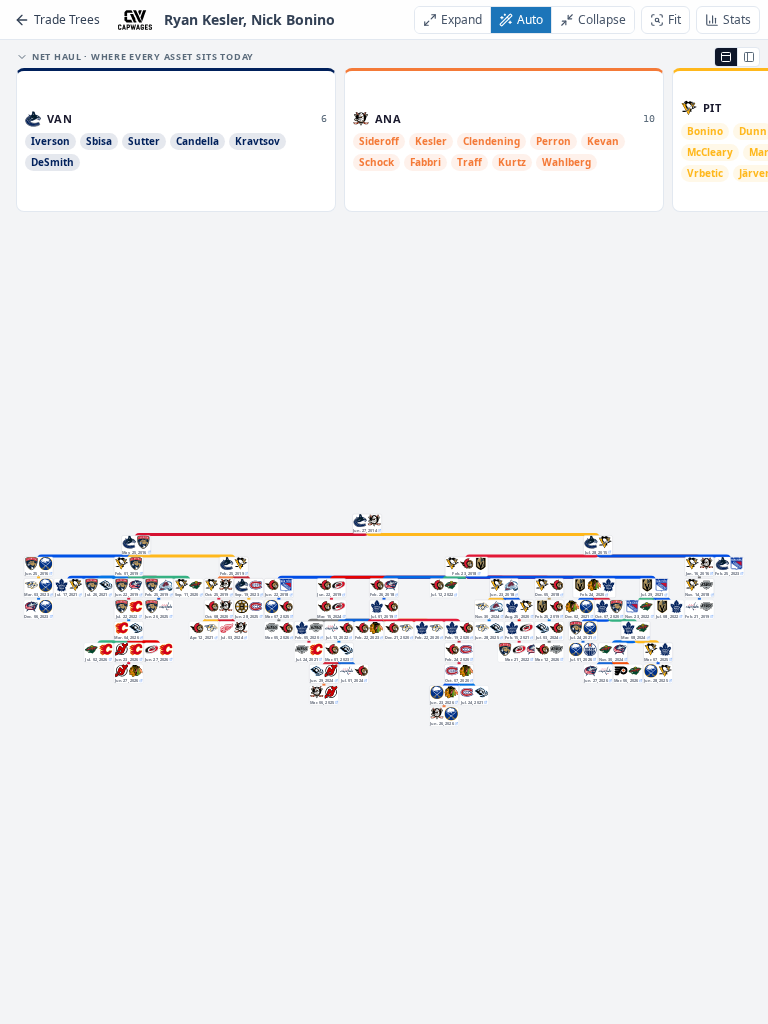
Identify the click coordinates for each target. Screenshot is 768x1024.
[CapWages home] (135, 20)
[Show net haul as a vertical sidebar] (748, 57)
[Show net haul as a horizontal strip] (726, 57)
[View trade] (379, 529)
